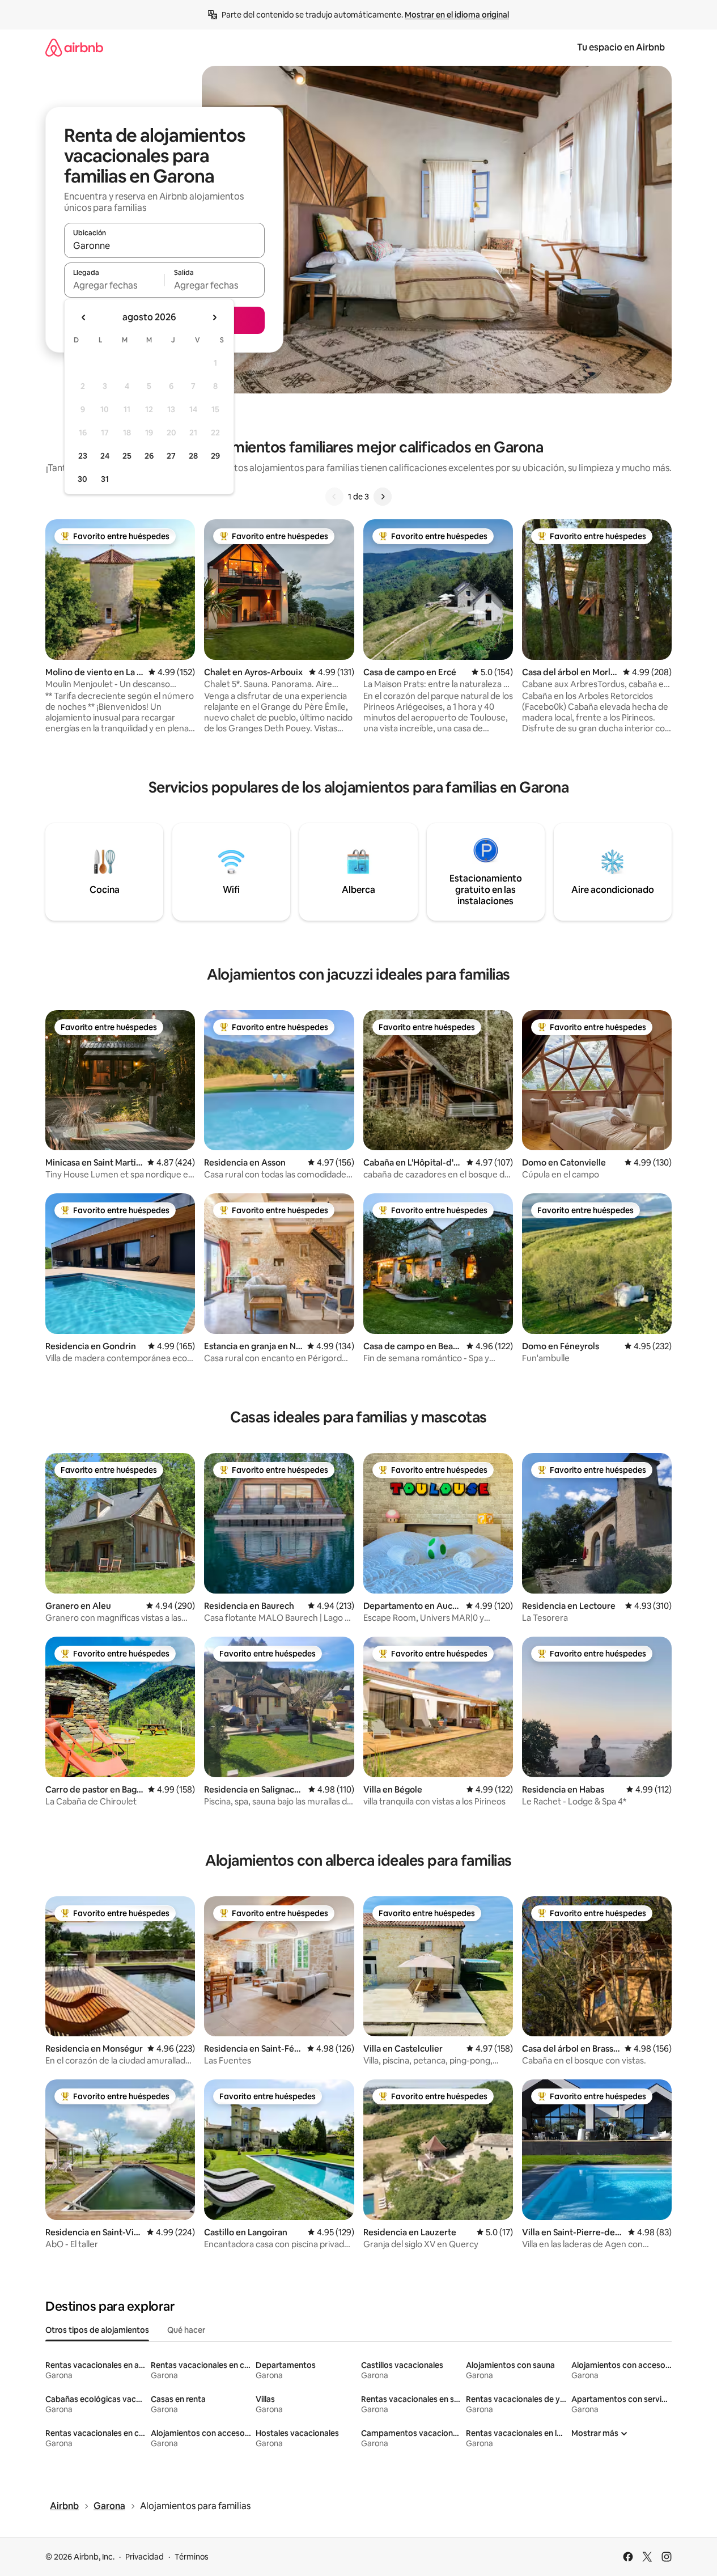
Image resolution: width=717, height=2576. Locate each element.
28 (193, 456)
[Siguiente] (383, 497)
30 (82, 479)
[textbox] (114, 285)
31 (105, 479)
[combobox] (164, 245)
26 (149, 456)
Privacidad (145, 2557)
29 (215, 456)
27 (171, 456)
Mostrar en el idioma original (457, 15)
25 (127, 456)
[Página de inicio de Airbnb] (74, 47)
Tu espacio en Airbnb (621, 47)
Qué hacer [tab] (186, 2330)
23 (83, 456)
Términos (192, 2557)
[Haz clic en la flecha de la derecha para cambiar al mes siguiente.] (214, 317)
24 (105, 456)
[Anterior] (334, 497)
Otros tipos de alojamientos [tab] (97, 2330)
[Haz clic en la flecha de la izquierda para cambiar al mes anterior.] (84, 317)
